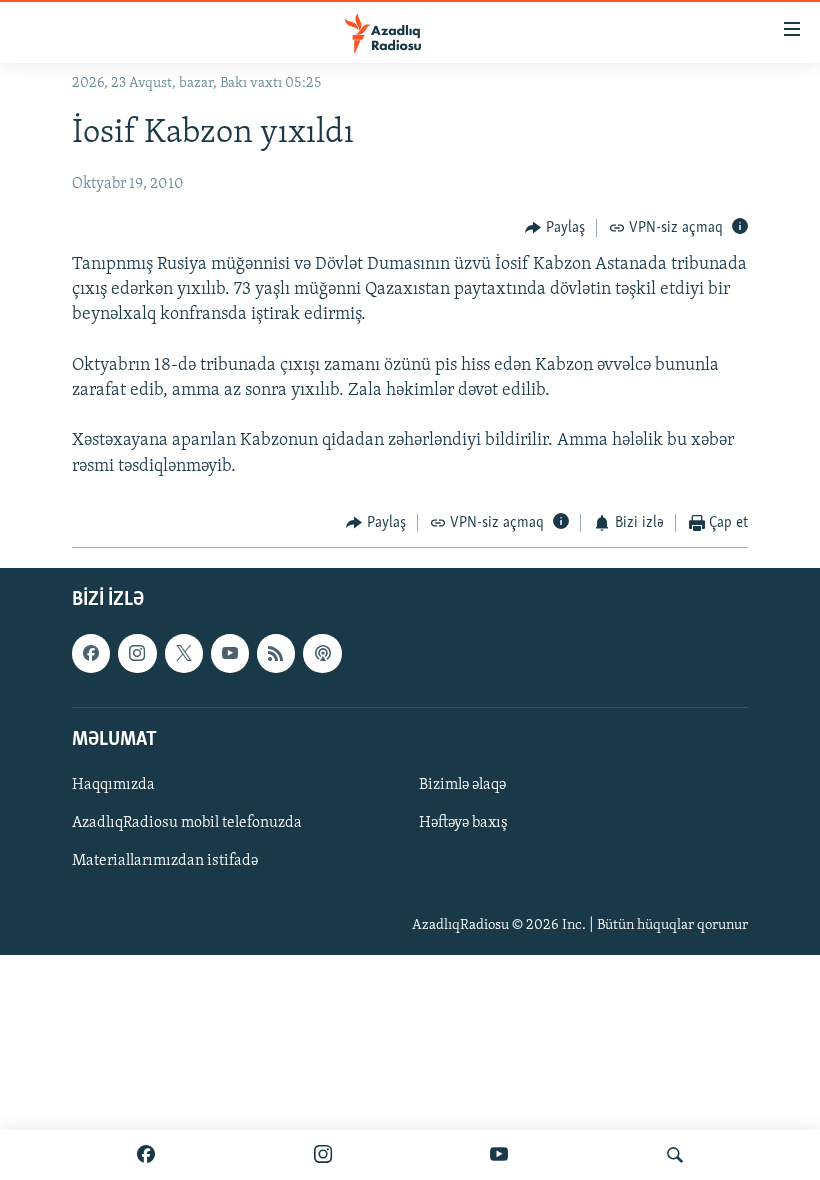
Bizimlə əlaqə (462, 785)
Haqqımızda (113, 785)
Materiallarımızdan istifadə (165, 861)
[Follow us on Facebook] (91, 654)
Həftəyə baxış (463, 823)
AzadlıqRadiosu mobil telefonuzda (187, 823)
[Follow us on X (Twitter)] (184, 654)
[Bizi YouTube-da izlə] (499, 1155)
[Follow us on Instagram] (137, 654)
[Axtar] (675, 1155)
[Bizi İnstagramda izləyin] (323, 1155)
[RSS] (276, 654)
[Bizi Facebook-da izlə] (146, 1155)
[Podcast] (322, 654)
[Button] (555, 228)
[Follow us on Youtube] (230, 654)
